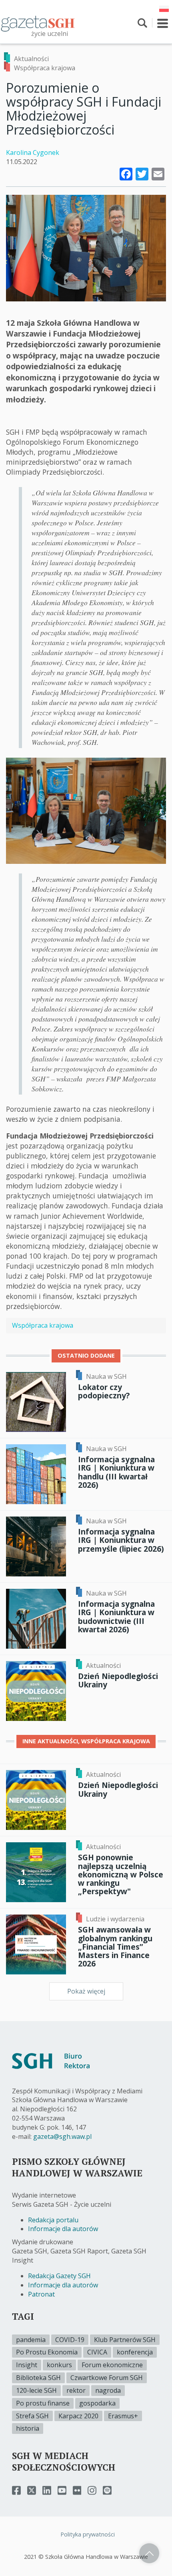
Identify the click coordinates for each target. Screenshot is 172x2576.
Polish (164, 9)
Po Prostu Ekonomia (47, 2352)
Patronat (41, 2294)
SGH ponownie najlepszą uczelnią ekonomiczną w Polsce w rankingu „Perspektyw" (121, 1874)
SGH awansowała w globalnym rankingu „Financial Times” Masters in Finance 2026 (115, 1946)
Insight (27, 2365)
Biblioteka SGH (38, 2378)
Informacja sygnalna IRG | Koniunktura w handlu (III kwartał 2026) (116, 1472)
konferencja (135, 2352)
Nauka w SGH (106, 1376)
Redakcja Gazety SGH (59, 2276)
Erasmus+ (123, 2416)
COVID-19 (70, 2340)
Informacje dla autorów (63, 2229)
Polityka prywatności (88, 2534)
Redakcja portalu (53, 2220)
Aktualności (31, 59)
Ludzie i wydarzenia (115, 1919)
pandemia (31, 2340)
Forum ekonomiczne (112, 2365)
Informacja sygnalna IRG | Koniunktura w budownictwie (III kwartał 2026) (116, 1616)
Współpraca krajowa (45, 68)
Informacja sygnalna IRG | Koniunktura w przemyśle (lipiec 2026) (121, 1540)
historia (28, 2428)
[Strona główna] (38, 23)
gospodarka (97, 2403)
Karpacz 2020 (78, 2416)
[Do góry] (149, 2553)
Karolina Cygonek (33, 152)
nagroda (108, 2390)
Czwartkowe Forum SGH (107, 2378)
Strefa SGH (32, 2416)
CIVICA (97, 2352)
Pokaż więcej (86, 1991)
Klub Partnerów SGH (125, 2340)
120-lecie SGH (36, 2390)
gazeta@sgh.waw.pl (62, 2136)
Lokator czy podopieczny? (104, 1391)
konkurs (59, 2365)
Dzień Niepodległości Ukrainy (118, 1680)
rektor (76, 2390)
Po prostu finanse (43, 2403)
